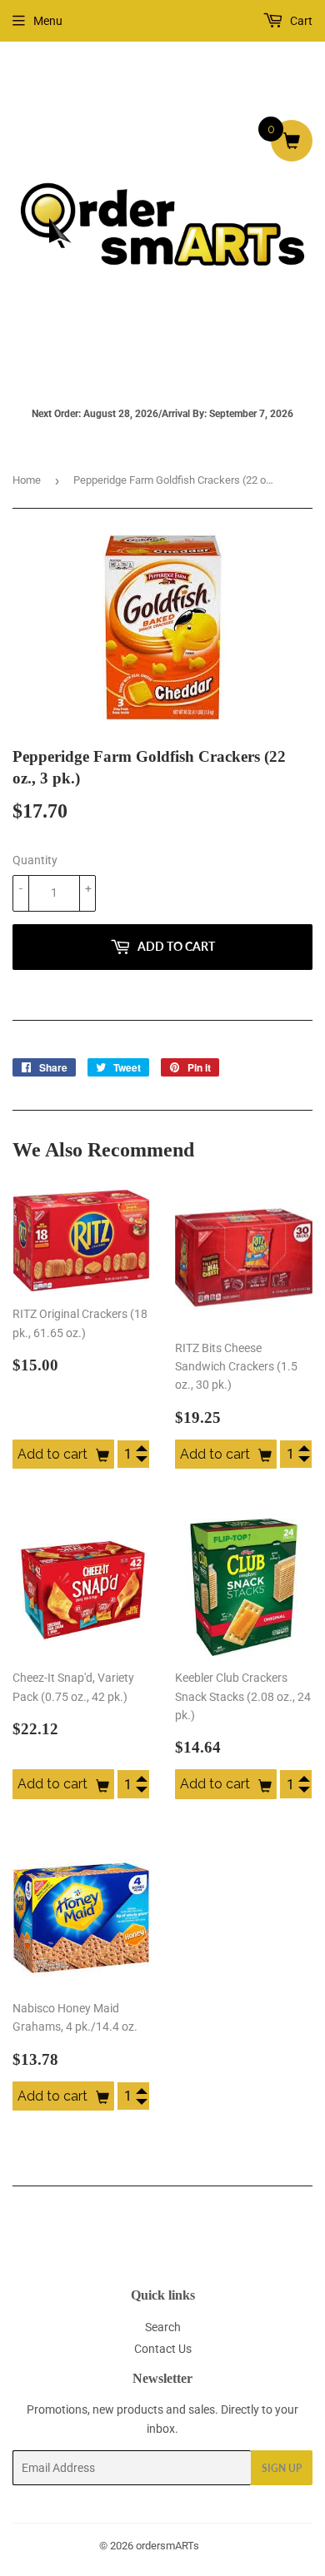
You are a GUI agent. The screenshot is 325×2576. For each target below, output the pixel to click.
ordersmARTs (167, 2546)
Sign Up (282, 2468)
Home (27, 480)
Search (163, 2327)
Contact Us (163, 2349)
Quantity (35, 860)
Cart (300, 21)
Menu (48, 21)
